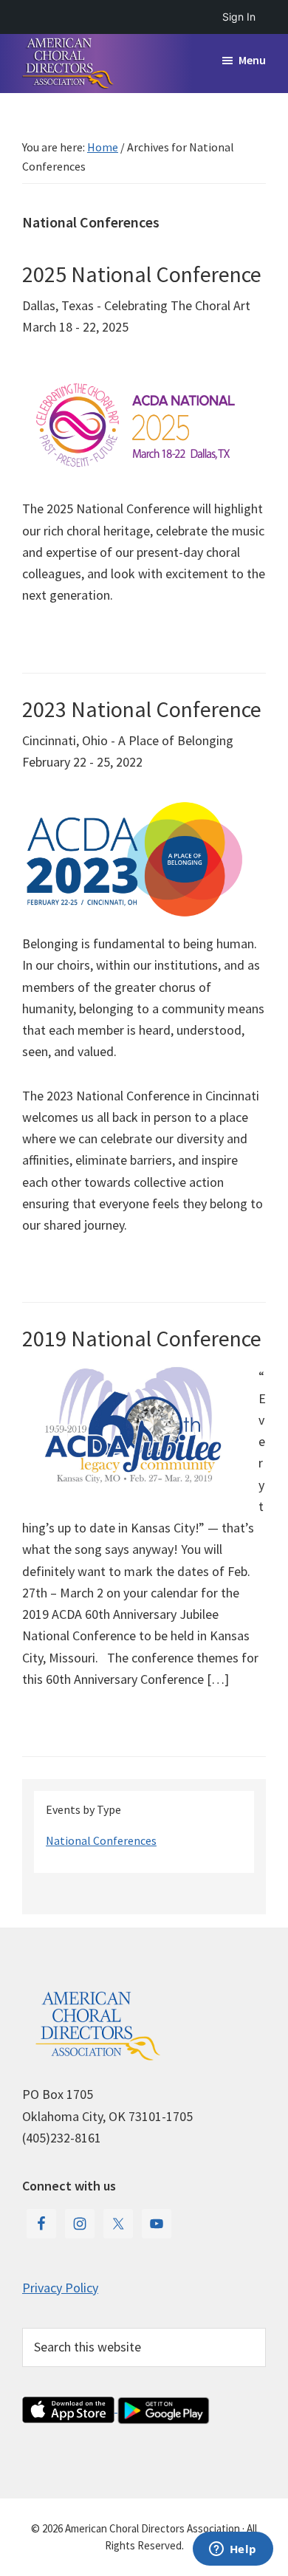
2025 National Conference (142, 274)
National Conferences (101, 1840)
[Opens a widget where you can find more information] (233, 2550)
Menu (252, 60)
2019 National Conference (142, 1338)
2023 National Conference (142, 709)
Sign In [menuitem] (239, 17)
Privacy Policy (60, 2288)
